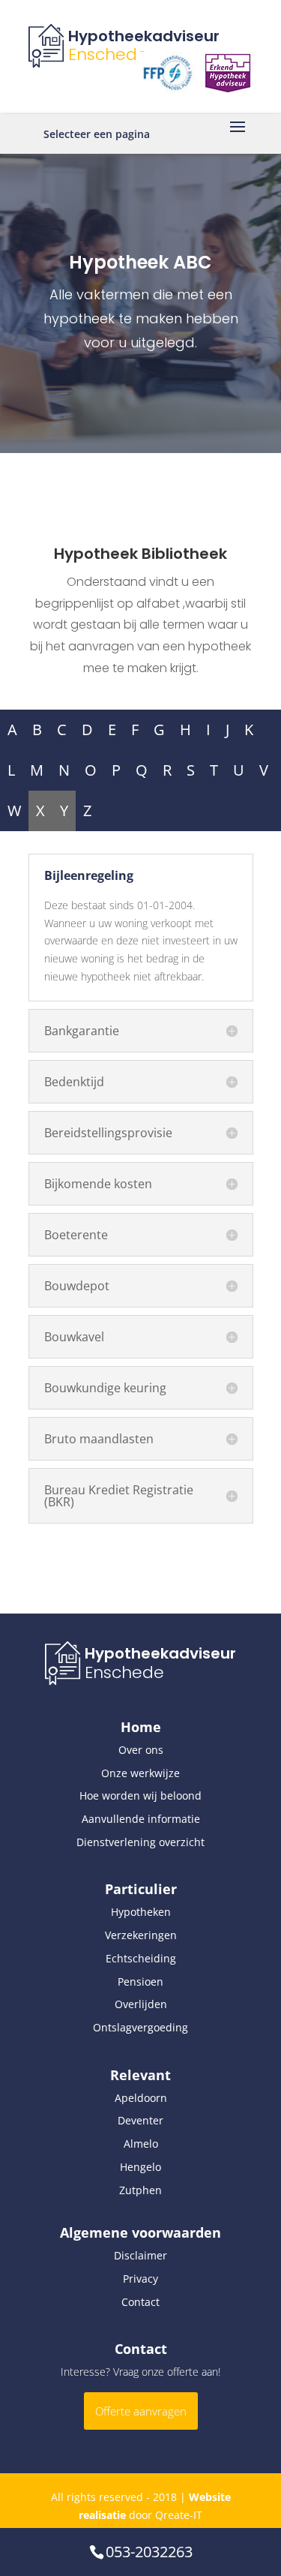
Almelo (141, 2144)
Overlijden (141, 2004)
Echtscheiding (141, 1958)
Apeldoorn (141, 2098)
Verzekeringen (141, 1935)
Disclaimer (140, 2255)
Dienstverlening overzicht (140, 1842)
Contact (140, 2302)
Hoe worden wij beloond (140, 1795)
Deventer (140, 2120)
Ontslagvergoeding (140, 2027)
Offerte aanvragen (141, 2411)
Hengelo (140, 2167)
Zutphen (140, 2190)
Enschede (108, 54)
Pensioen (140, 1982)
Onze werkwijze (140, 1773)
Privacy (140, 2279)
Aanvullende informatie (141, 1819)
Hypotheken (141, 1912)
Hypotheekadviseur (144, 36)
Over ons (141, 1750)
